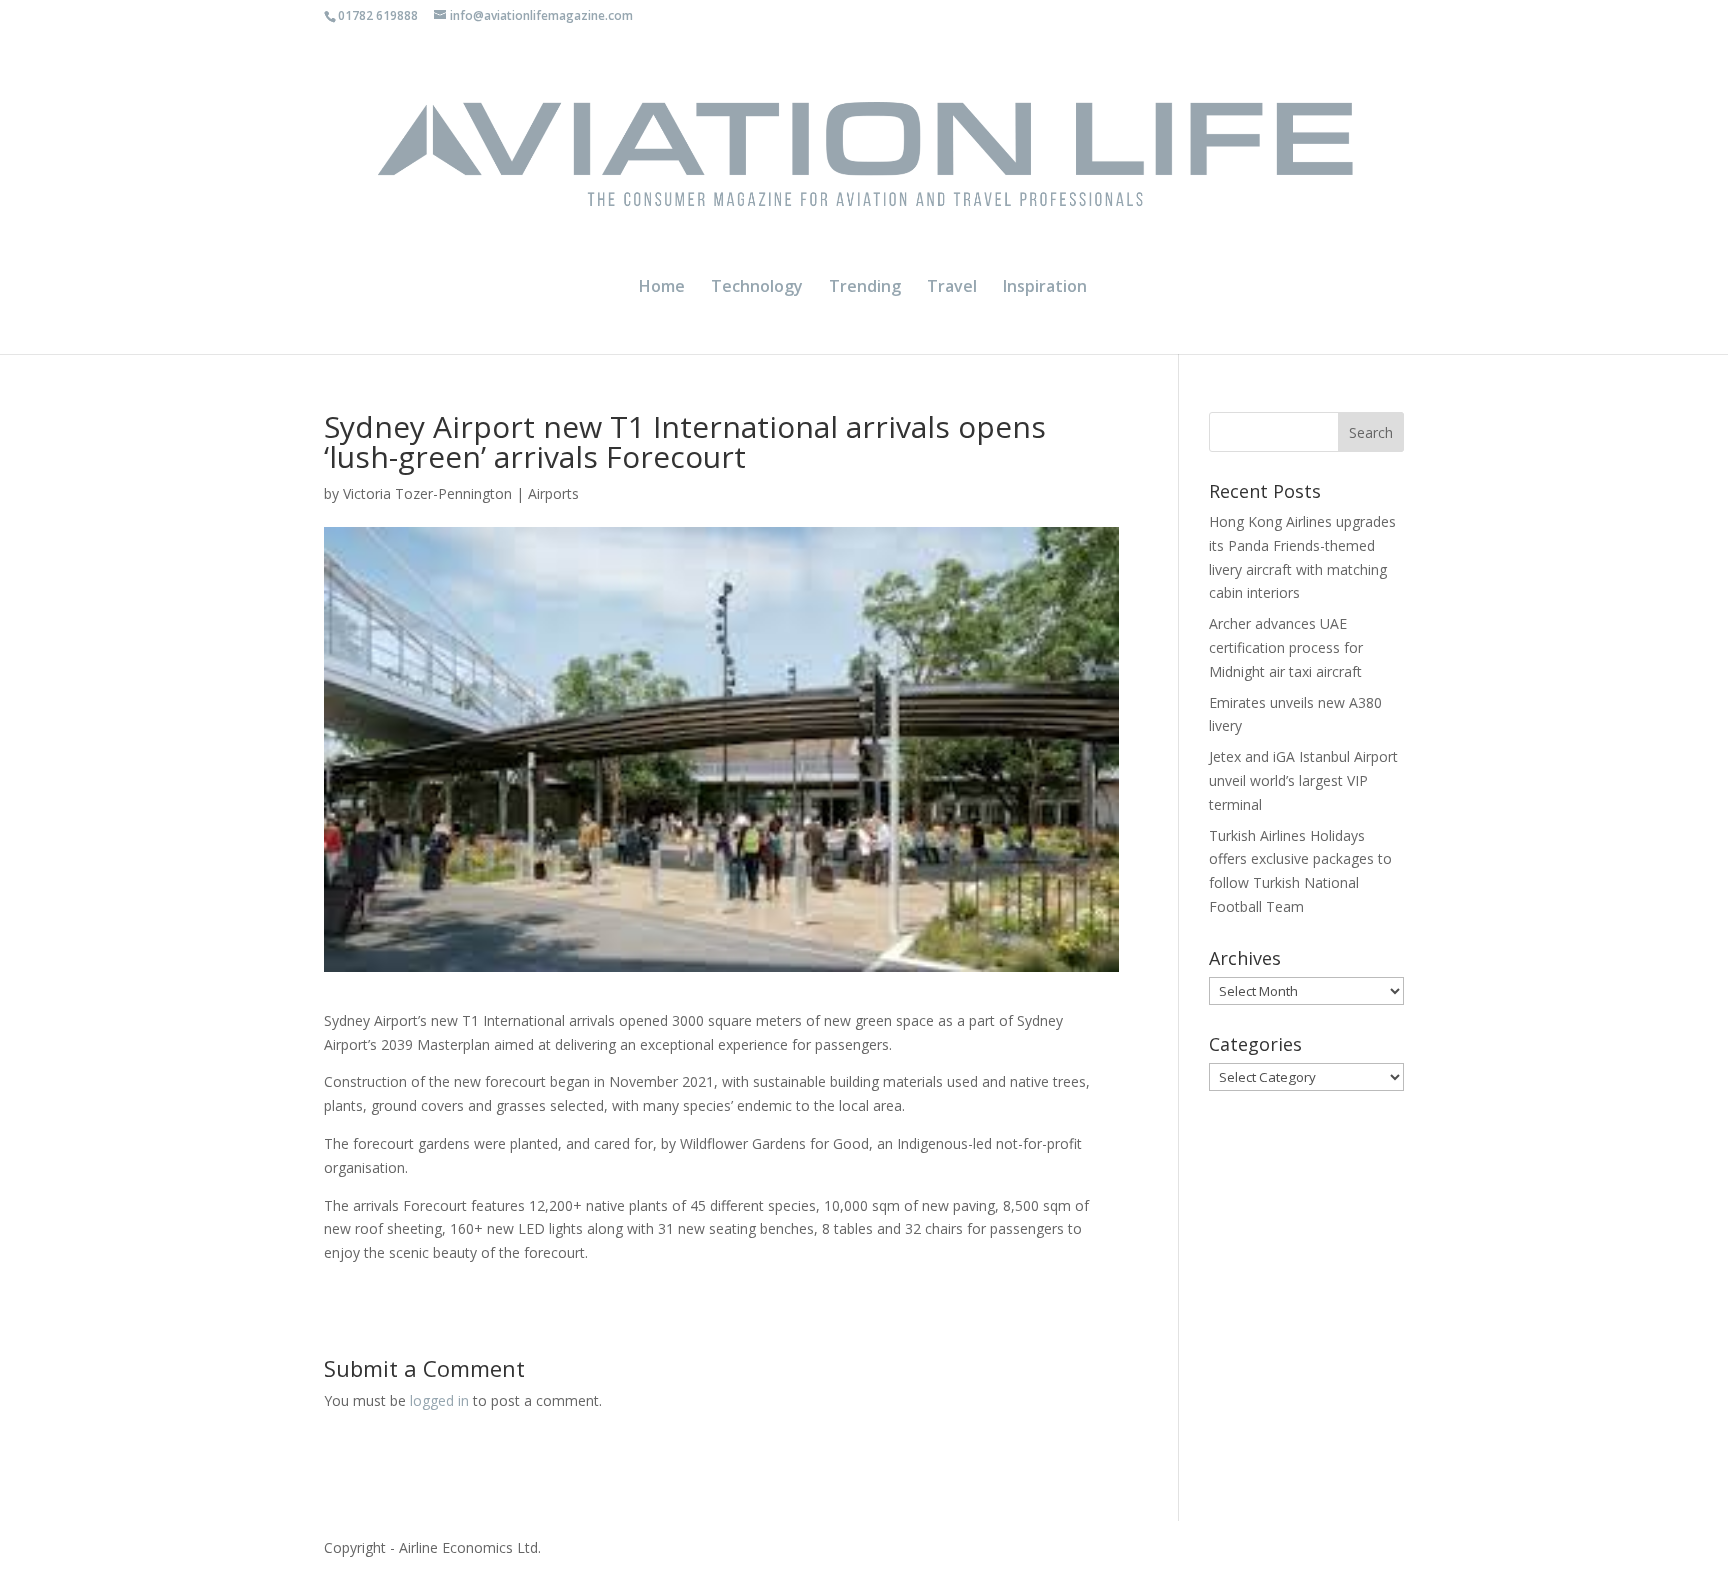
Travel (952, 288)
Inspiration (1045, 288)
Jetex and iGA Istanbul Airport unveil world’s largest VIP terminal (1303, 780)
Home (662, 288)
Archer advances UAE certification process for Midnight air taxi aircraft (1286, 647)
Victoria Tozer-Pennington (427, 493)
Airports (553, 493)
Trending (865, 288)
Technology (757, 288)
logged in (439, 1400)
